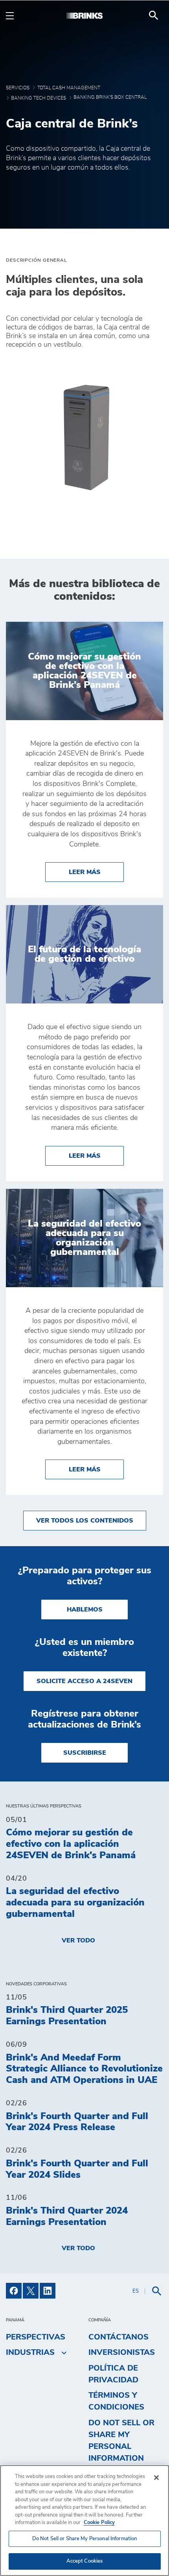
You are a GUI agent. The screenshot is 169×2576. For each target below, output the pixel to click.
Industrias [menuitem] (30, 2352)
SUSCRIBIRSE (85, 1753)
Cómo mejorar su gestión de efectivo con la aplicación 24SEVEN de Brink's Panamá (71, 1844)
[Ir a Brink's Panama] (84, 15)
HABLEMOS (85, 1610)
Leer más (96, 872)
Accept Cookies (85, 2561)
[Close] (156, 2478)
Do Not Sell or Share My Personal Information (85, 2539)
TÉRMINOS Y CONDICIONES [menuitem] (116, 2401)
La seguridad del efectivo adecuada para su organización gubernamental (75, 1903)
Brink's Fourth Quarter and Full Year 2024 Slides (77, 2169)
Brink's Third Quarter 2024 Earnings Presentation (67, 2217)
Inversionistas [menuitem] (122, 2352)
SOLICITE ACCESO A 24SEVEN (84, 1681)
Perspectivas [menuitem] (36, 2337)
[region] (84, 2521)
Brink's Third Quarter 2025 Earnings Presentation (67, 2016)
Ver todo (78, 1940)
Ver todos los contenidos (85, 1521)
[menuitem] (154, 15)
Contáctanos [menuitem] (118, 2337)
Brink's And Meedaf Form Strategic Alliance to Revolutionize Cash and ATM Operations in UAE (84, 2069)
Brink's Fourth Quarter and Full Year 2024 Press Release (77, 2122)
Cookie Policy (99, 2523)
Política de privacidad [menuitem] (113, 2374)
